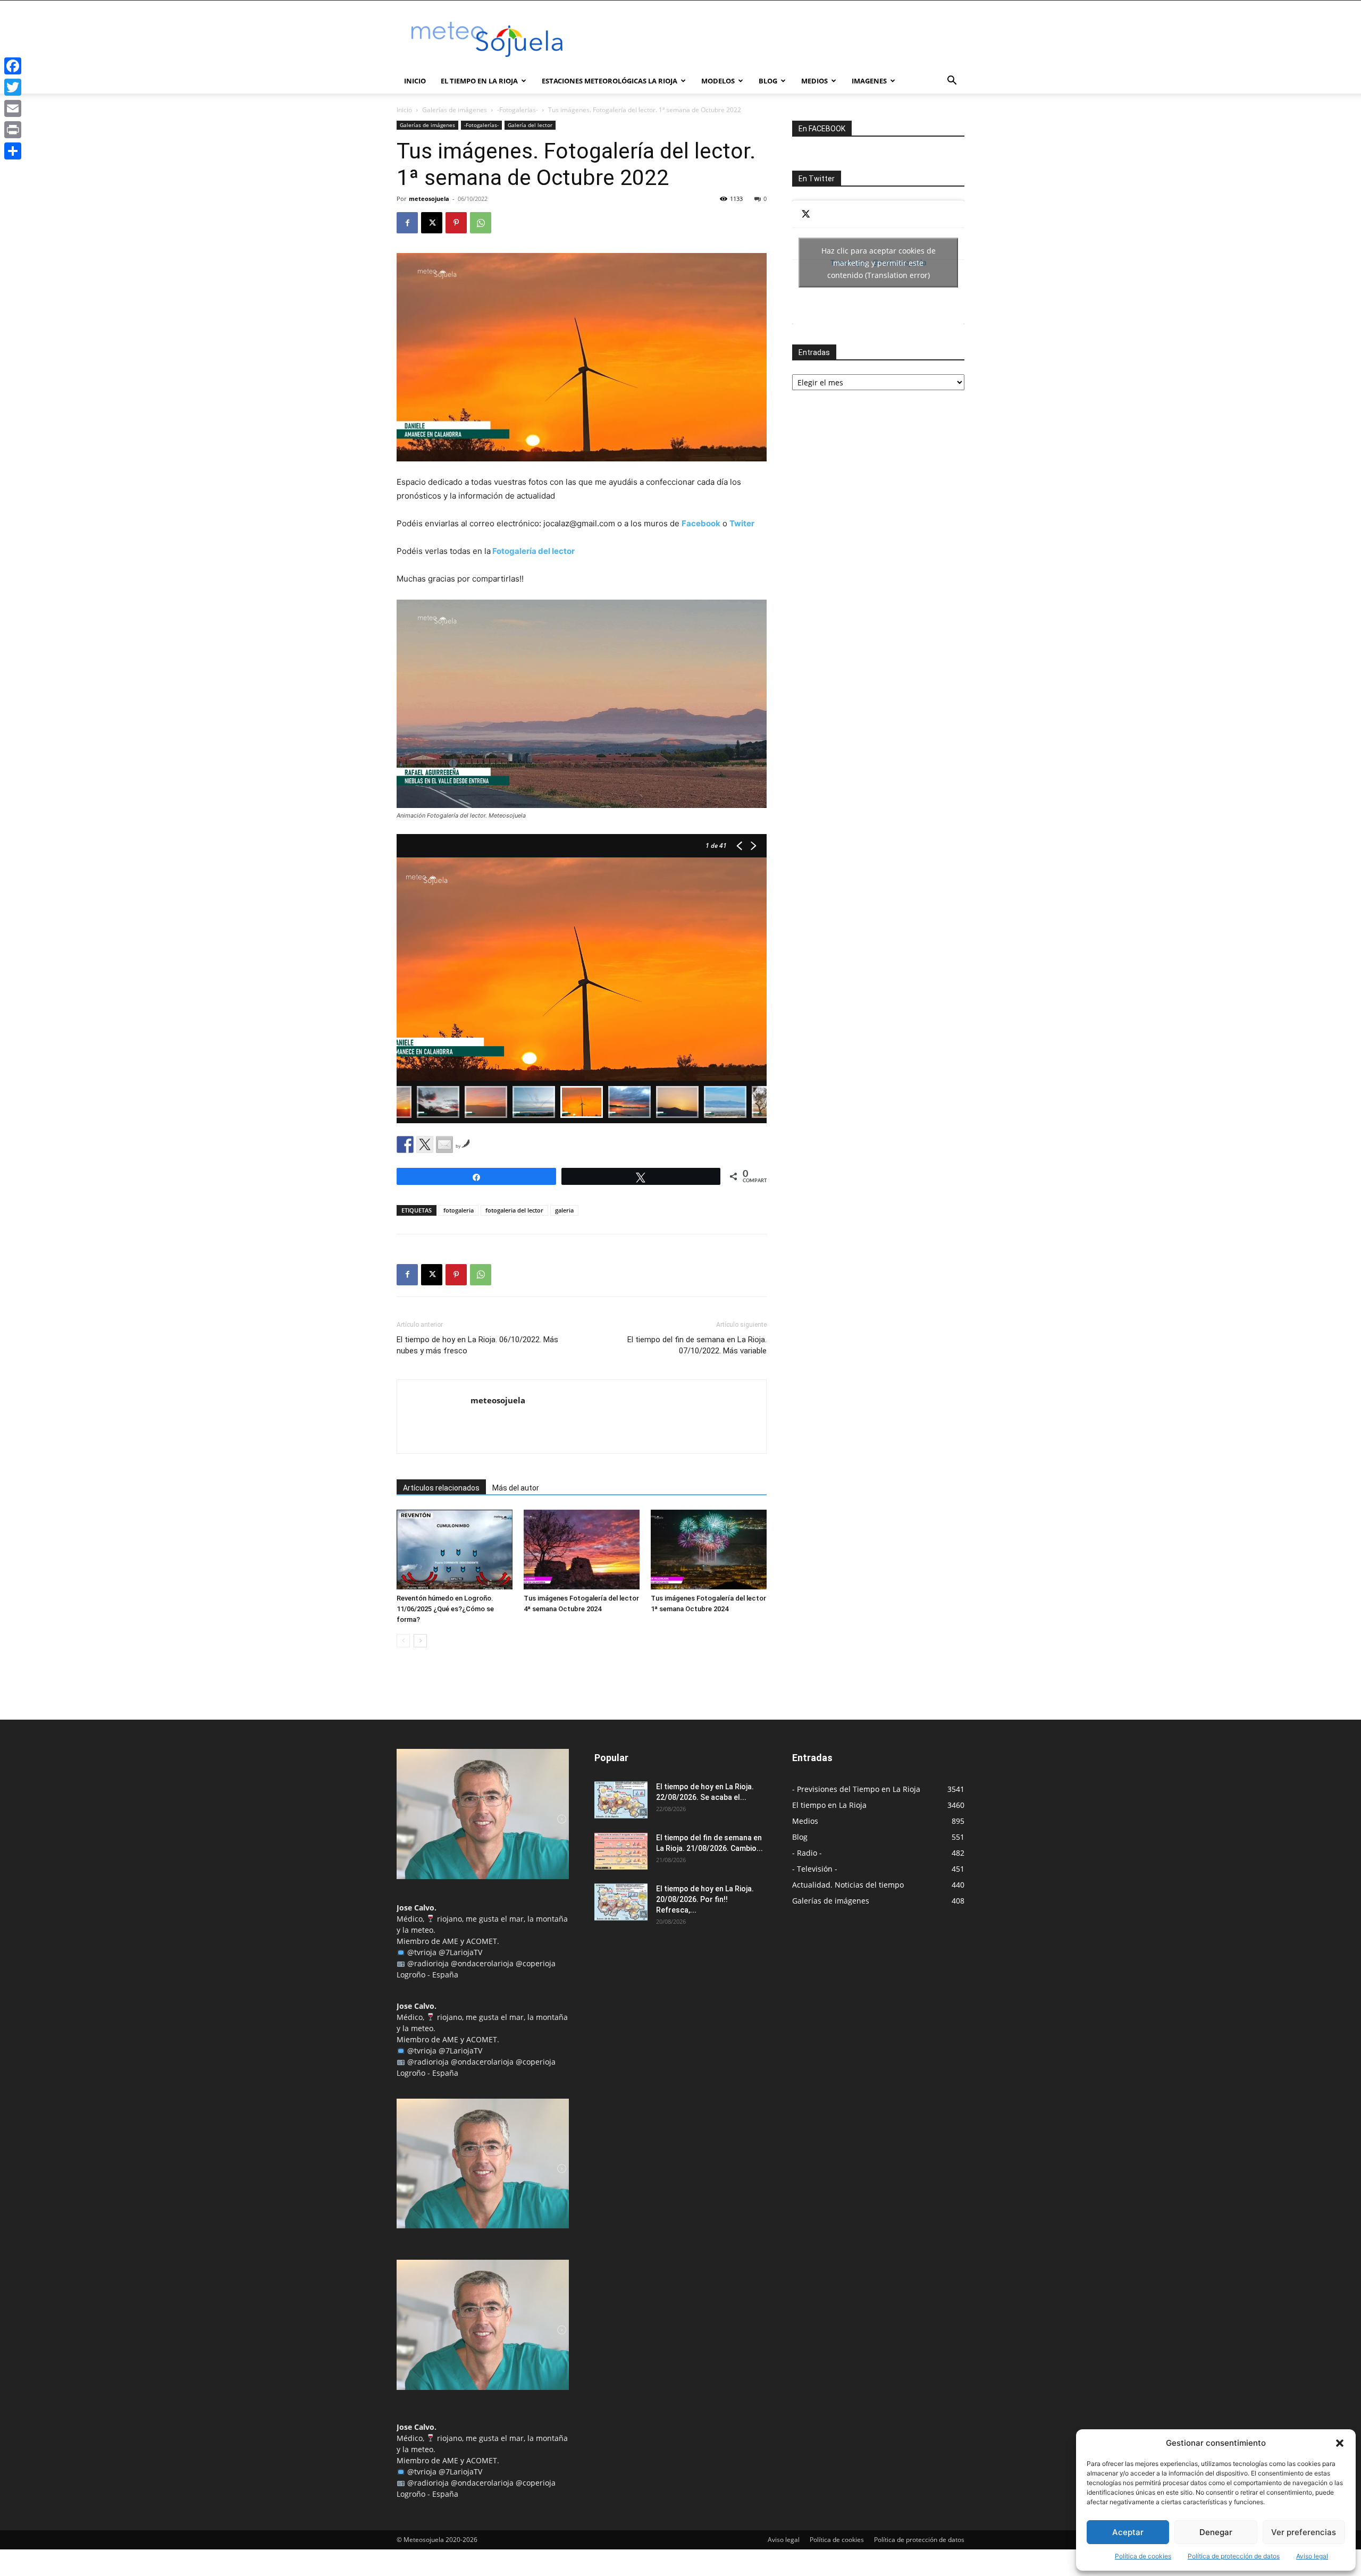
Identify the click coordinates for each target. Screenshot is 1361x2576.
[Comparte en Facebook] (405, 1144)
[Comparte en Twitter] (425, 1144)
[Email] (13, 108)
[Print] (13, 130)
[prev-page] (403, 1641)
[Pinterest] (456, 223)
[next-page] (420, 1641)
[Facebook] (407, 223)
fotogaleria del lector (514, 1210)
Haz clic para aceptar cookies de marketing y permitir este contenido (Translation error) (879, 262)
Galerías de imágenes (455, 110)
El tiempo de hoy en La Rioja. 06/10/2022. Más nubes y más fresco (477, 1345)
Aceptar (1128, 2532)
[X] (432, 223)
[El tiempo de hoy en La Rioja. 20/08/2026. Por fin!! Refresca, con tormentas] (621, 1902)
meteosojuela (429, 199)
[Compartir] (13, 151)
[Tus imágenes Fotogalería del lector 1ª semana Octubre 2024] (709, 1550)
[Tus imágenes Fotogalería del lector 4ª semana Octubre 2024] (582, 1550)
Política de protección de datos (1234, 2556)
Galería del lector (530, 125)
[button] (1340, 2443)
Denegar (1216, 2532)
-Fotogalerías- (518, 110)
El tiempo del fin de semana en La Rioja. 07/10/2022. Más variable (697, 1345)
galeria (564, 1210)
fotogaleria (459, 1210)
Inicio (415, 81)
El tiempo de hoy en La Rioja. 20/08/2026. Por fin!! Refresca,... (705, 1899)
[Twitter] (13, 87)
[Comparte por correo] (444, 1144)
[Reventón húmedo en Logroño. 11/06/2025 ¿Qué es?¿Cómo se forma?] (455, 1550)
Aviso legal (1312, 2556)
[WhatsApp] (481, 223)
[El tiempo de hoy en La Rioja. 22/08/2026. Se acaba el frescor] (621, 1800)
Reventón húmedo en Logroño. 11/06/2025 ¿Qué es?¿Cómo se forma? (445, 1609)
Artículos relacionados (441, 1488)
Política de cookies (1143, 2556)
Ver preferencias (1304, 2532)
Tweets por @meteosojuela (879, 262)
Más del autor (516, 1488)
